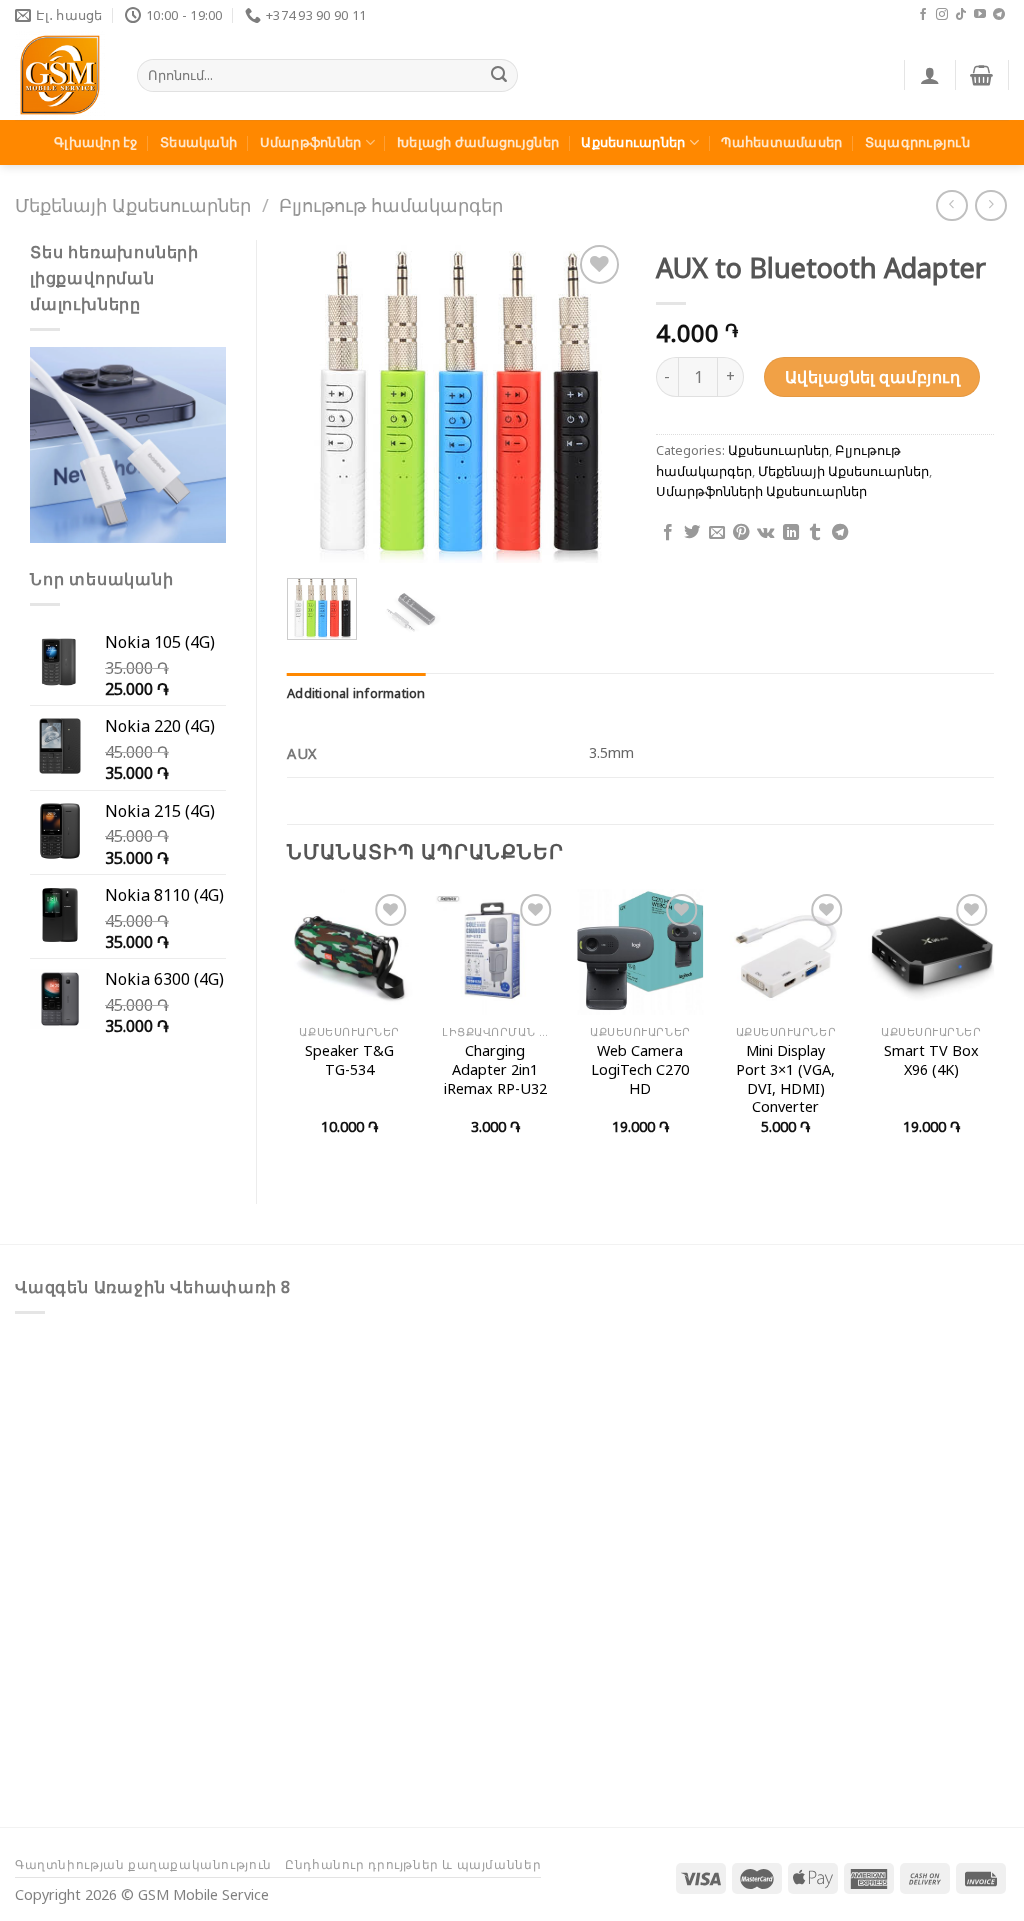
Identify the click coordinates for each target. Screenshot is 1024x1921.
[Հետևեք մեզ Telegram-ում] (999, 15)
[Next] (594, 402)
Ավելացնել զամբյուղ (873, 377)
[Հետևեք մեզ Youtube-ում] (980, 15)
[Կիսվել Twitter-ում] (692, 533)
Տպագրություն (917, 142)
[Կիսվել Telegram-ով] (840, 533)
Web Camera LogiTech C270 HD (640, 1069)
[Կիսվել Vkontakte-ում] (765, 533)
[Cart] (981, 75)
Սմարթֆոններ (311, 142)
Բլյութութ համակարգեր (391, 204)
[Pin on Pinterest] (741, 533)
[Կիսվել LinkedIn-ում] (791, 533)
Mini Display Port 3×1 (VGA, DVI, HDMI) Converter (785, 1079)
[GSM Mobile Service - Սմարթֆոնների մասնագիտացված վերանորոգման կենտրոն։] (61, 75)
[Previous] (319, 402)
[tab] (356, 693)
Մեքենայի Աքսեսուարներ (133, 204)
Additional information (356, 693)
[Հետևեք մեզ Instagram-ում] (942, 15)
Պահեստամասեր (781, 142)
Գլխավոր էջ (96, 142)
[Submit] (500, 76)
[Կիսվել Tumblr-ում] (815, 533)
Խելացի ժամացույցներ (478, 142)
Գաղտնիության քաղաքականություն (143, 1864)
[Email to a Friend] (717, 533)
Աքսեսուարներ (633, 142)
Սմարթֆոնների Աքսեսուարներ (761, 491)
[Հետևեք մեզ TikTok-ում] (961, 15)
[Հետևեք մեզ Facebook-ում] (923, 15)
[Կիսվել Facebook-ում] (668, 533)
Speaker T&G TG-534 (349, 1060)
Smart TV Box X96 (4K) (931, 1060)
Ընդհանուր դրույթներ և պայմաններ (413, 1864)
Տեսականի (198, 142)
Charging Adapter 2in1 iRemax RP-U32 (495, 1069)
